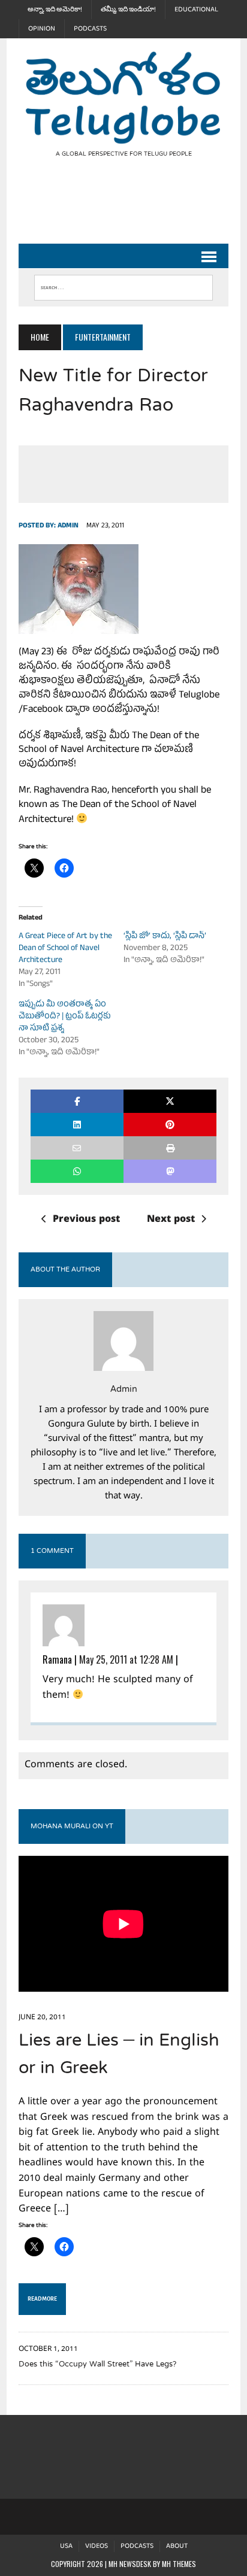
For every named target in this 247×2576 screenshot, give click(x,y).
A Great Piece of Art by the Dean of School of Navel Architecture (65, 949)
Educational (196, 10)
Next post (171, 1220)
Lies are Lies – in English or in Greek (119, 2055)
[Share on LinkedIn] (77, 1125)
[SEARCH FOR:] (123, 285)
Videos (97, 2546)
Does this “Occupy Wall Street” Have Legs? (97, 2365)
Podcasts (90, 29)
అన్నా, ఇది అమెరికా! (55, 10)
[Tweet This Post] (170, 1101)
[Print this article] (170, 1148)
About (177, 2546)
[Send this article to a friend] (77, 1148)
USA (66, 2546)
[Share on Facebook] (77, 1101)
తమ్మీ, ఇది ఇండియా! (128, 10)
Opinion (42, 29)
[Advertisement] (133, 211)
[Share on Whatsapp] (77, 1171)
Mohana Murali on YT (72, 1826)
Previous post (86, 1220)
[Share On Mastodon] (170, 1171)
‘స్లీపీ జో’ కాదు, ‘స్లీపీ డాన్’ (165, 937)
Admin (68, 526)
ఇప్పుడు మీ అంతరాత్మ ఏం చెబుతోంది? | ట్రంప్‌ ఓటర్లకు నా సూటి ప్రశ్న (65, 1017)
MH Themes (179, 2564)
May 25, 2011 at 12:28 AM (126, 1659)
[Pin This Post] (170, 1125)
